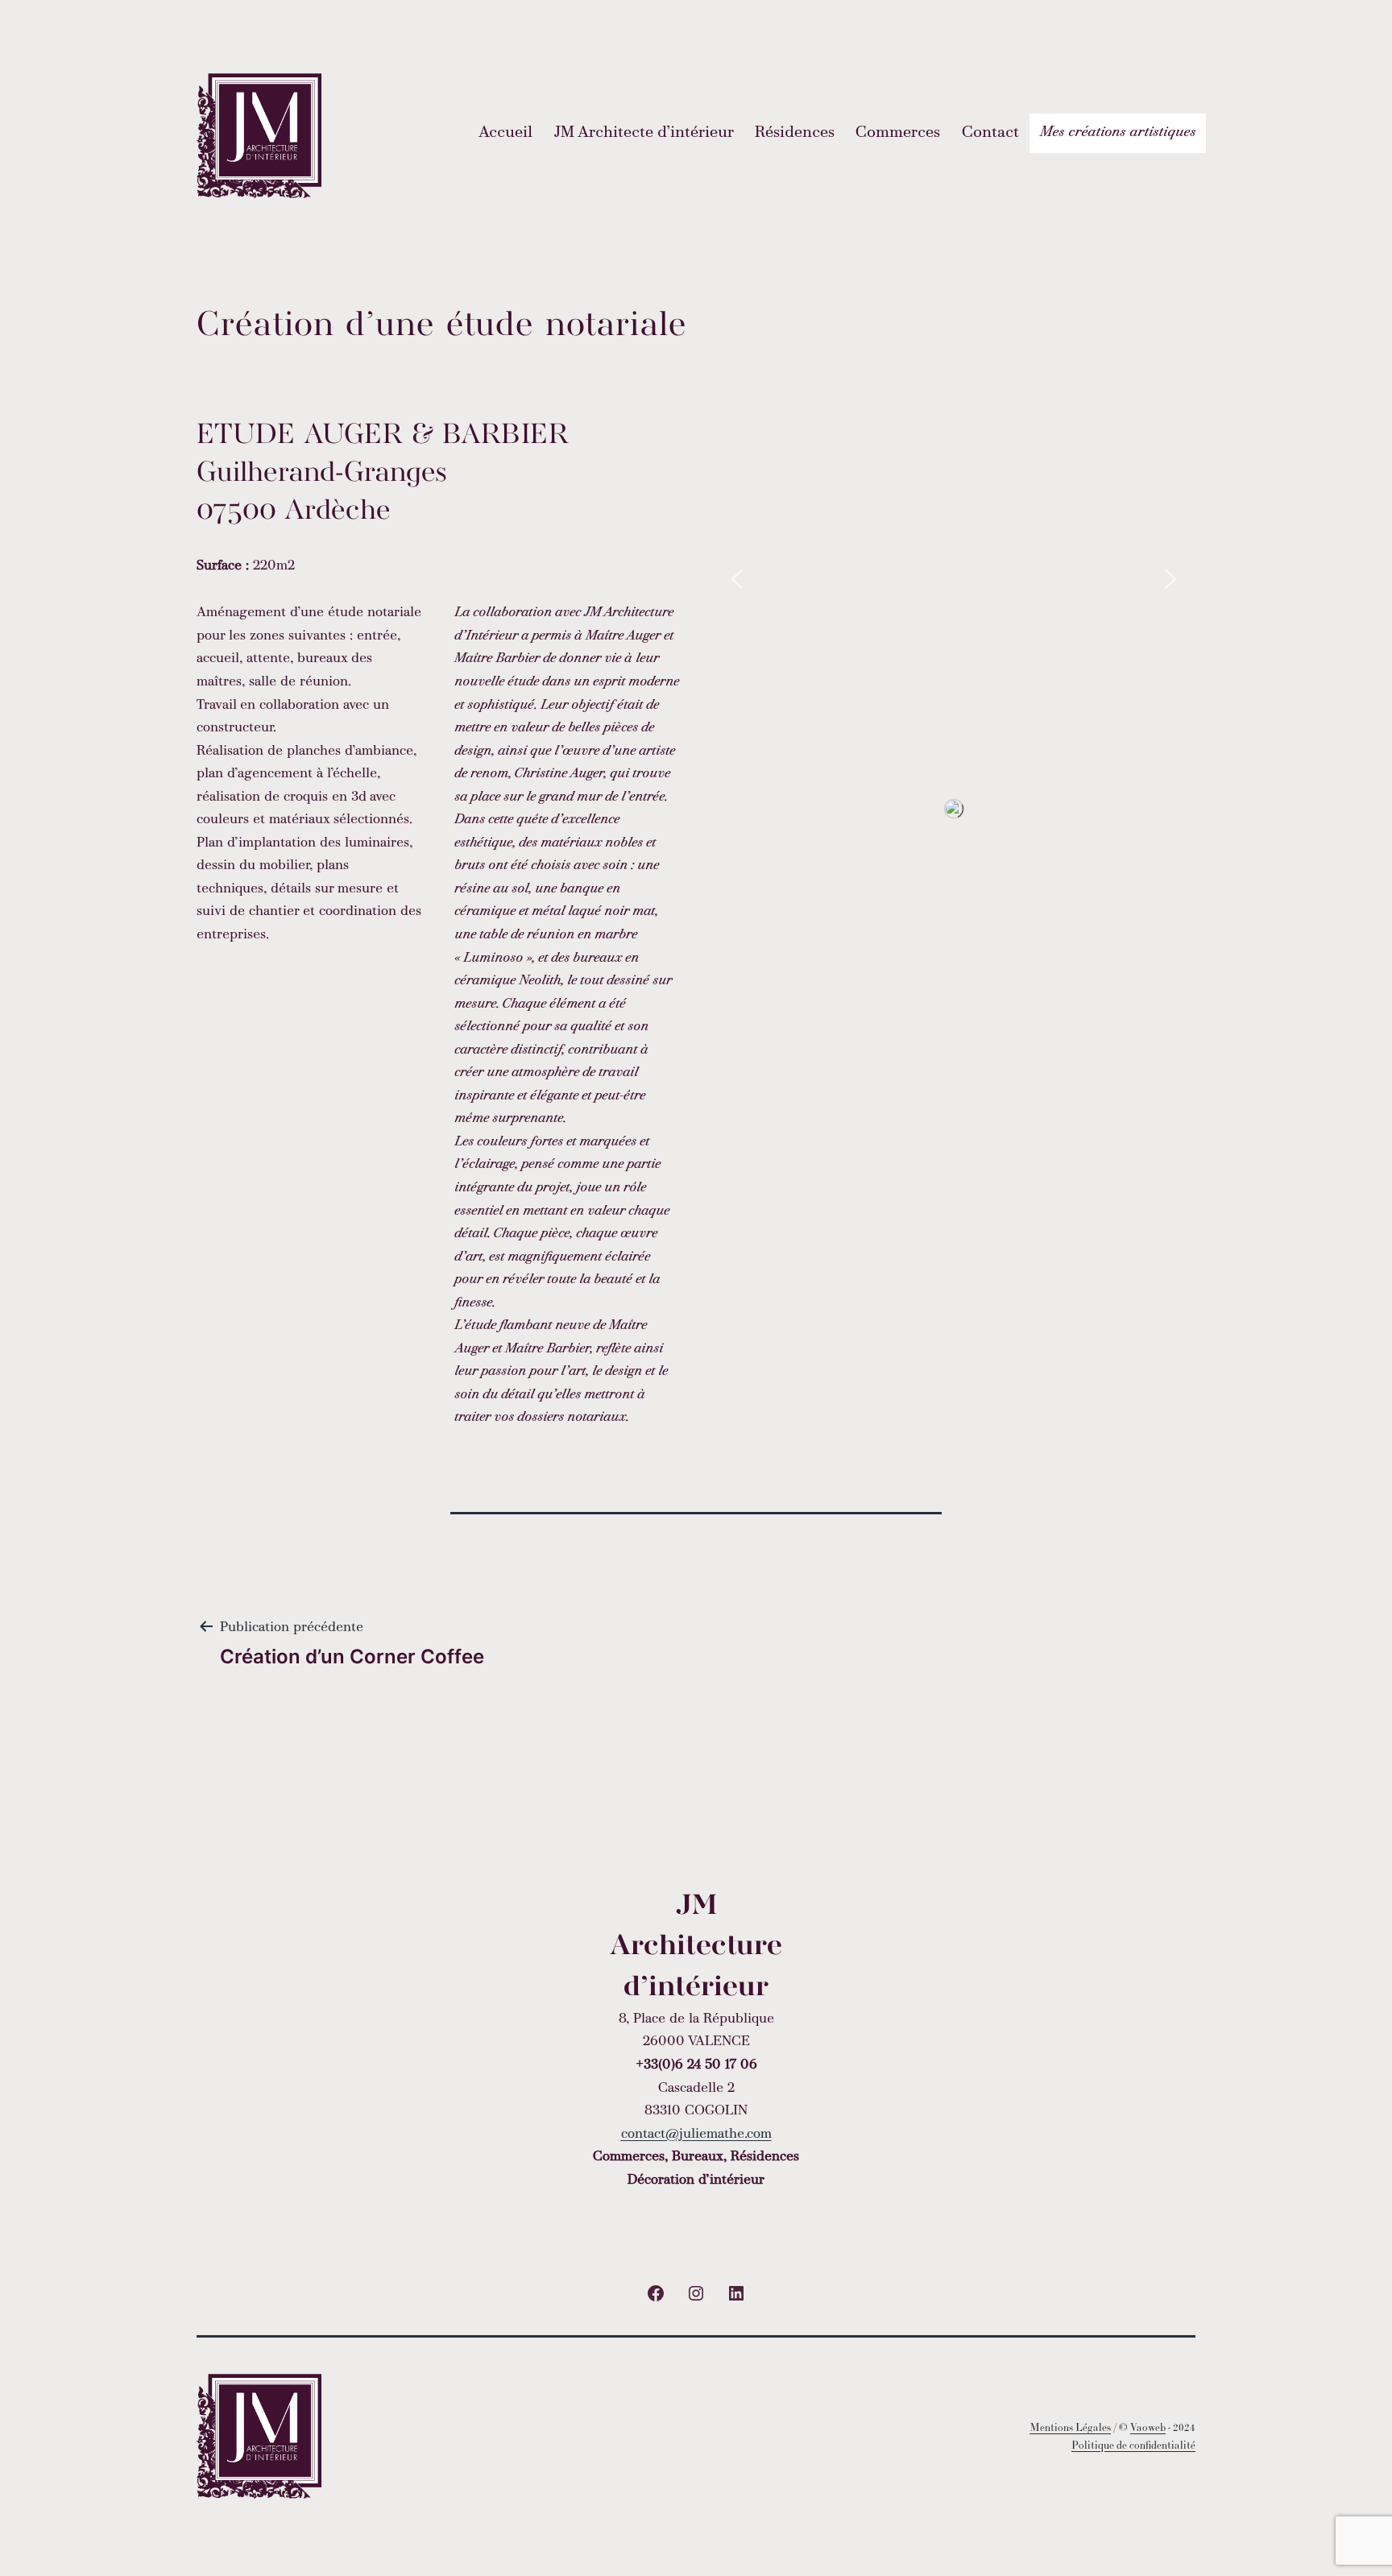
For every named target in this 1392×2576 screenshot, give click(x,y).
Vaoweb (1148, 2427)
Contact (990, 133)
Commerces (898, 133)
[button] (737, 579)
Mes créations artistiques (1118, 133)
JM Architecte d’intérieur (644, 133)
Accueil (505, 133)
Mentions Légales (1070, 2427)
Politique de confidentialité (1133, 2445)
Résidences (795, 133)
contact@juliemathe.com (696, 2134)
